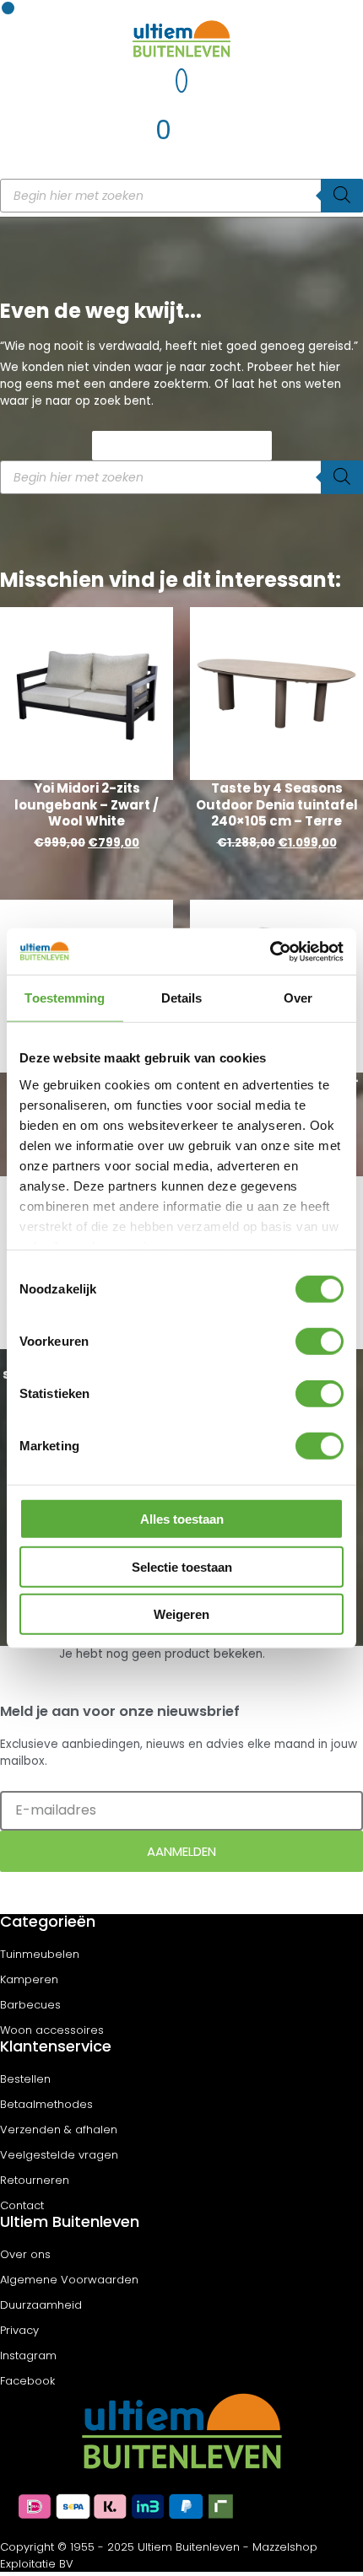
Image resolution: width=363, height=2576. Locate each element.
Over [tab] (298, 998)
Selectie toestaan (182, 1566)
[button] (8, 8)
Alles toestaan (182, 1519)
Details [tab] (182, 998)
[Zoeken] (342, 196)
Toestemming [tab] (65, 998)
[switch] (320, 1342)
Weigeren (181, 1614)
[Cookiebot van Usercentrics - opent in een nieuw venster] (270, 951)
